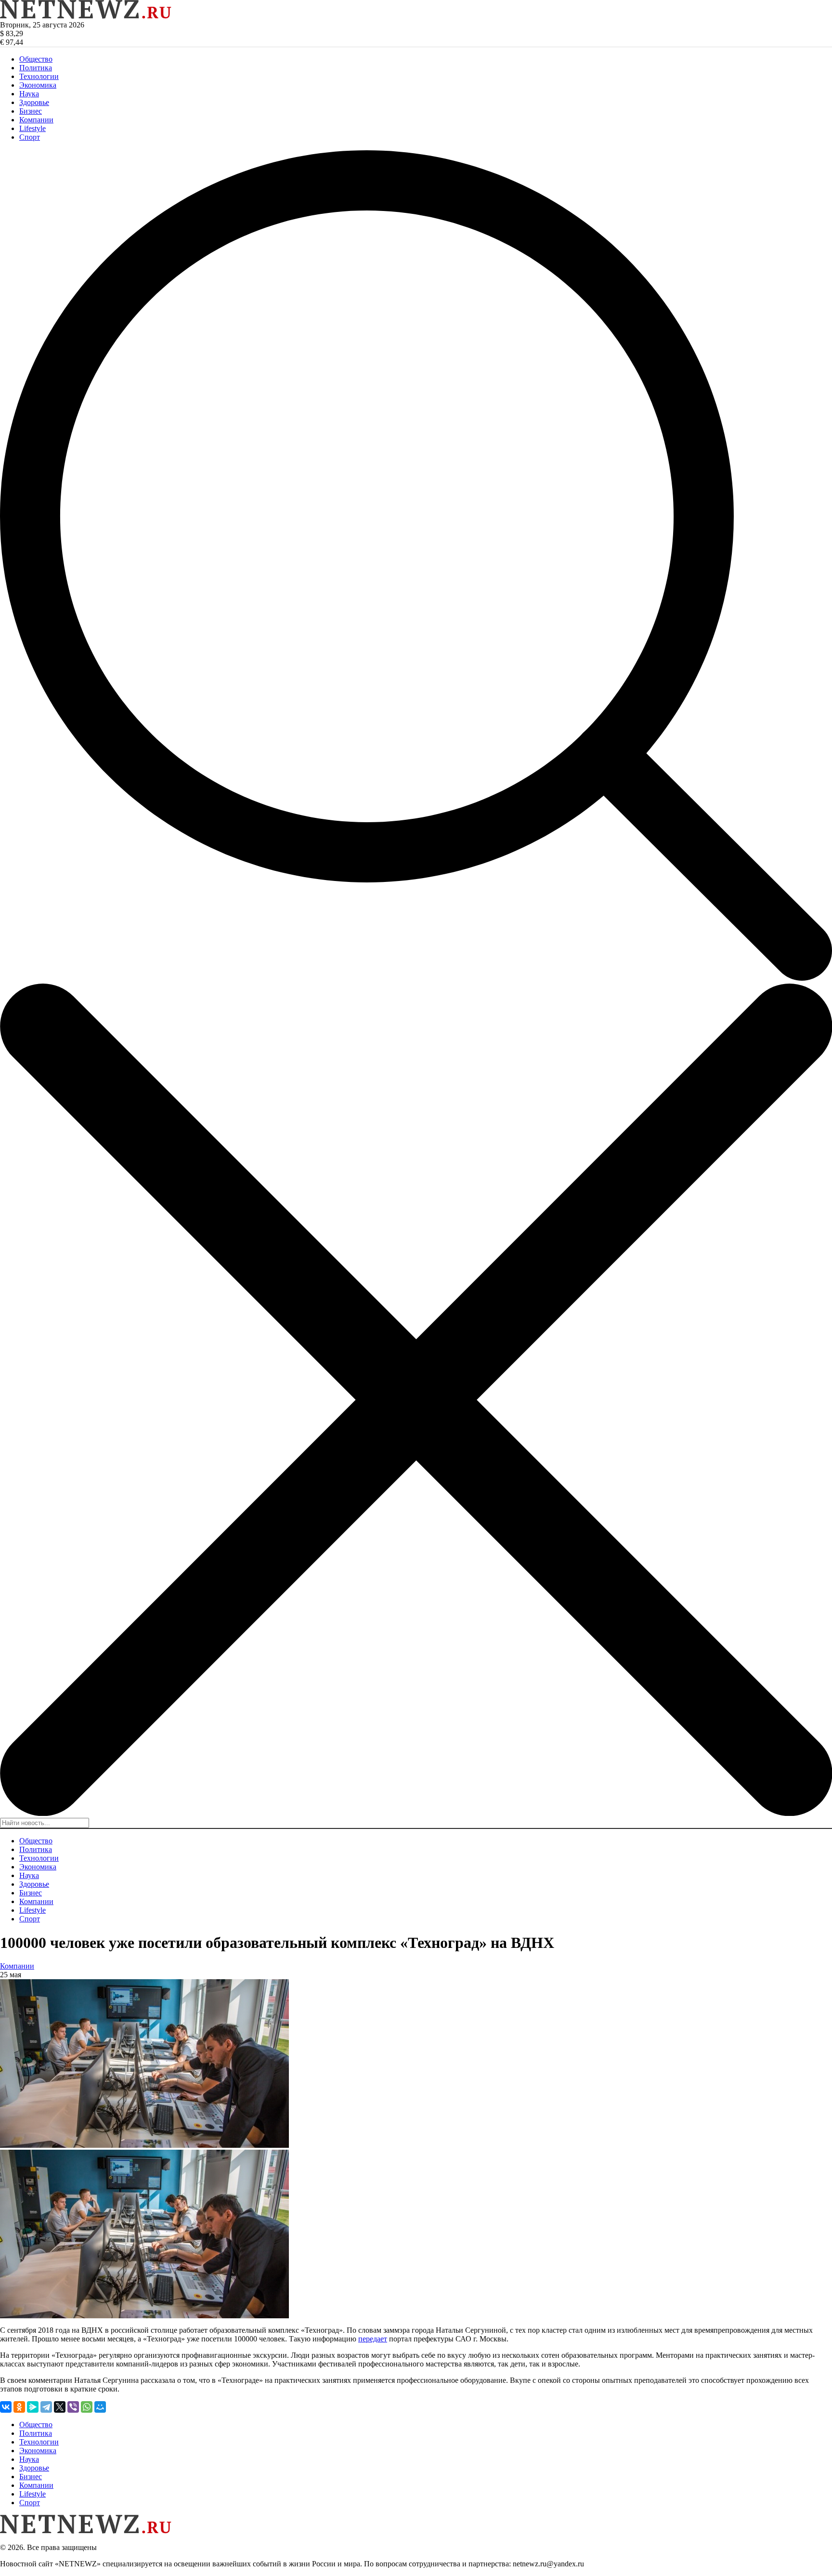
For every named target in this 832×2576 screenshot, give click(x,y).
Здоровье (34, 102)
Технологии (39, 76)
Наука (29, 94)
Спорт (30, 137)
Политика (36, 68)
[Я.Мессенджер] (33, 2407)
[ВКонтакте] (6, 2407)
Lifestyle (32, 128)
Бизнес (31, 111)
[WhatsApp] (87, 2407)
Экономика (38, 85)
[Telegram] (46, 2407)
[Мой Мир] (100, 2407)
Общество (36, 59)
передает (373, 2339)
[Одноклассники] (19, 2407)
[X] (60, 2407)
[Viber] (73, 2407)
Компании (36, 120)
